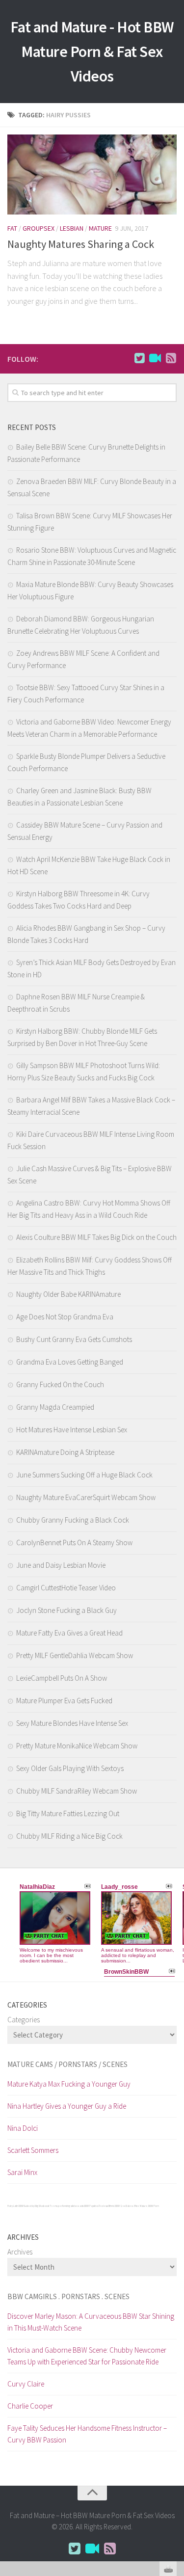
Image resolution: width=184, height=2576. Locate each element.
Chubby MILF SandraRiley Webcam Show (77, 1791)
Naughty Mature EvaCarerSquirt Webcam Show (86, 1497)
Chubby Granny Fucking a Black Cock (73, 1520)
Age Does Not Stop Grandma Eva (65, 1317)
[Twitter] (139, 358)
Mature (100, 228)
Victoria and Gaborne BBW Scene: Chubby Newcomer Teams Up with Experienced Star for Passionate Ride (87, 2356)
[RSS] (171, 358)
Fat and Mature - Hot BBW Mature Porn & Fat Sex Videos (92, 52)
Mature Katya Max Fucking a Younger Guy (69, 2084)
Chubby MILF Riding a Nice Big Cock (69, 1836)
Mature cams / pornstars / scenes (67, 2064)
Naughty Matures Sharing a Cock (81, 244)
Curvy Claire (26, 2384)
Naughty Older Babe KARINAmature (68, 1294)
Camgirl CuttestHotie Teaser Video (66, 1588)
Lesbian (72, 228)
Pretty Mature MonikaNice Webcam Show (77, 1746)
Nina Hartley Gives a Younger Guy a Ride (67, 2106)
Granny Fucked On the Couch (60, 1384)
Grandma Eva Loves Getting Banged (70, 1362)
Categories (24, 2020)
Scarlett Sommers (33, 2150)
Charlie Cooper (30, 2406)
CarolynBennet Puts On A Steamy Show (74, 1543)
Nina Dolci (23, 2128)
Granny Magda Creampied (55, 1407)
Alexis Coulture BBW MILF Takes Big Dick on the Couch (96, 1237)
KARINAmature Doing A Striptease (65, 1452)
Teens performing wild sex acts (66, 2206)
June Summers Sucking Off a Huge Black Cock (84, 1475)
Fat (12, 228)
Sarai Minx (22, 2172)
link (175, 2423)
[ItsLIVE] (155, 358)
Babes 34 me (132, 2206)
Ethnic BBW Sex (117, 2206)
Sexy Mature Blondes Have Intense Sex (72, 1723)
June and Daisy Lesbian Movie (61, 1565)
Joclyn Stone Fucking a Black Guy (66, 1610)
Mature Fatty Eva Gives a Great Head (69, 1633)
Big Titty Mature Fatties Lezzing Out (68, 1813)
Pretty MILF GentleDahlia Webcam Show (75, 1655)
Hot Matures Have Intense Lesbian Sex (72, 1430)
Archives (20, 2252)
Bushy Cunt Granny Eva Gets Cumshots (74, 1339)
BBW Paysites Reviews (96, 2206)
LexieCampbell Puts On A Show (62, 1678)
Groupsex (39, 228)
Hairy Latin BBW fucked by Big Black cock (28, 2206)
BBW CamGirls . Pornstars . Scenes (68, 2296)
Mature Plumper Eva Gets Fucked (64, 1701)
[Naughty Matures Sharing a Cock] (92, 174)
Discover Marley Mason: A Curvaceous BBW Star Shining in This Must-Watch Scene (91, 2322)
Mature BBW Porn (149, 2206)
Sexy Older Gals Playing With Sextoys (70, 1768)
